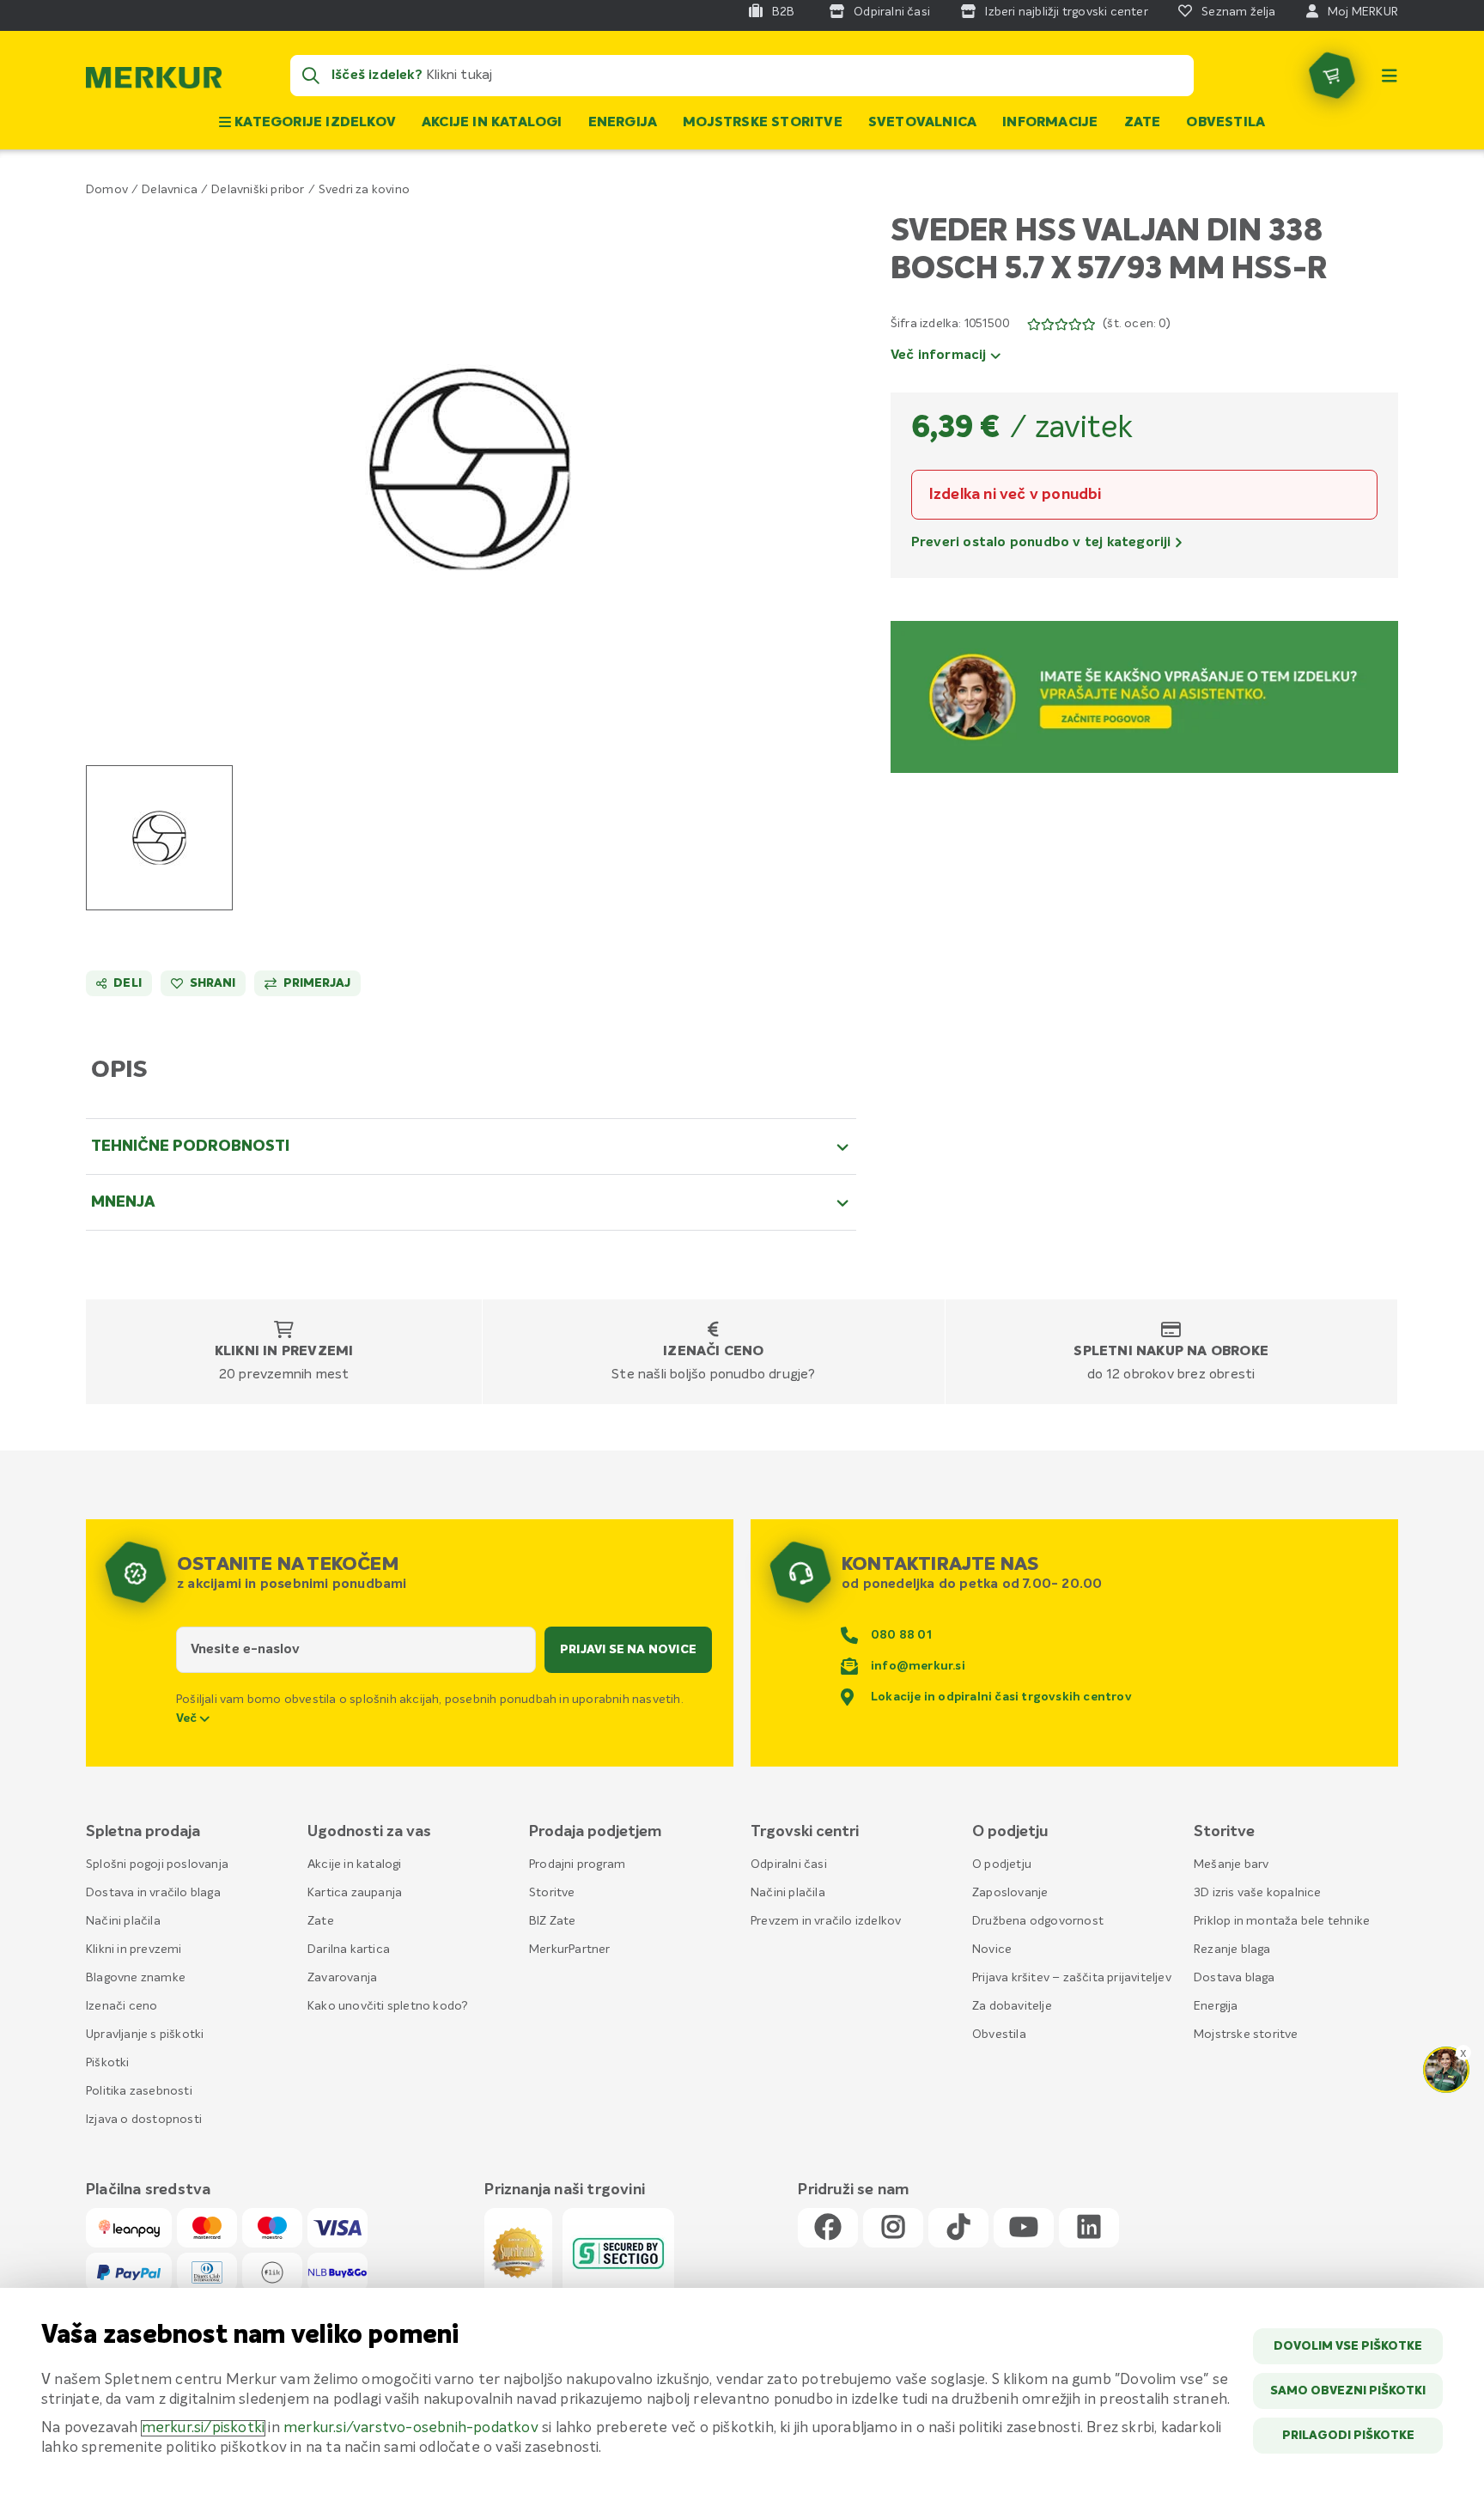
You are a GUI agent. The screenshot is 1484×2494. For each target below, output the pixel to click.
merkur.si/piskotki (204, 2428)
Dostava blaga (1235, 1978)
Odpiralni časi (789, 1864)
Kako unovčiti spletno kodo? (388, 2006)
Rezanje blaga (1232, 1950)
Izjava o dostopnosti (144, 2120)
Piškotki (108, 2063)
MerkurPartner (570, 1950)
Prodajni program (577, 1864)
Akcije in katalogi (492, 123)
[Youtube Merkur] (1024, 2228)
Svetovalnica (922, 123)
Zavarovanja (342, 1978)
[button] (471, 470)
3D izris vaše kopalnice (1258, 1893)
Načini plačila (123, 1921)
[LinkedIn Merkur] (1089, 2228)
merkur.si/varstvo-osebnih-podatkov (411, 2428)
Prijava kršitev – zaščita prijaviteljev (1072, 1978)
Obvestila (1226, 123)
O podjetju (1002, 1864)
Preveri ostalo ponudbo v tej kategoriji (1043, 543)
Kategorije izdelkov (313, 123)
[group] (159, 838)
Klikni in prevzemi (284, 1352)
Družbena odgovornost (1038, 1921)
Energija (623, 123)
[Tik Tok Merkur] (958, 2228)
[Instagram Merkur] (893, 2228)
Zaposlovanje (1010, 1893)
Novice (992, 1950)
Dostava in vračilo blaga (153, 1893)
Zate (1143, 123)
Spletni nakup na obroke (1171, 1352)
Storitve (552, 1893)
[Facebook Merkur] (828, 2228)
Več (188, 1718)
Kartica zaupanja (355, 1893)
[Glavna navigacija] (1390, 76)
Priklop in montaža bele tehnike (1282, 1921)
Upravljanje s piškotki (145, 2035)
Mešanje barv (1231, 1864)
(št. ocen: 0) (1137, 324)
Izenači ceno (713, 1352)
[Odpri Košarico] (1332, 76)
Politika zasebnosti (139, 2091)
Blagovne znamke (136, 1978)
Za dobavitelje (1012, 2006)
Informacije (1050, 123)
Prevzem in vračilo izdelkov (826, 1921)
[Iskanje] (311, 76)
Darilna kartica (349, 1950)
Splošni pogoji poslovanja (157, 1864)
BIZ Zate (553, 1921)
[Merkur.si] (154, 82)
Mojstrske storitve (763, 123)
